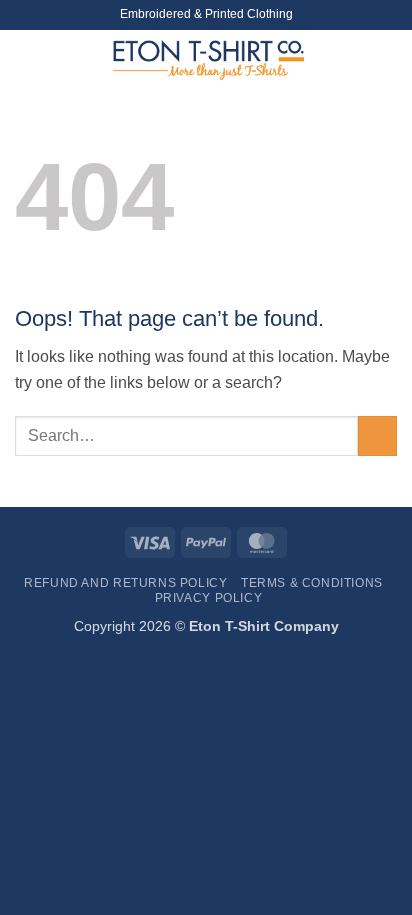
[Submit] (377, 435)
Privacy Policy (209, 598)
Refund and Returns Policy (125, 583)
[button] (27, 54)
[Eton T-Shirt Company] (208, 60)
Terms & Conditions (312, 583)
